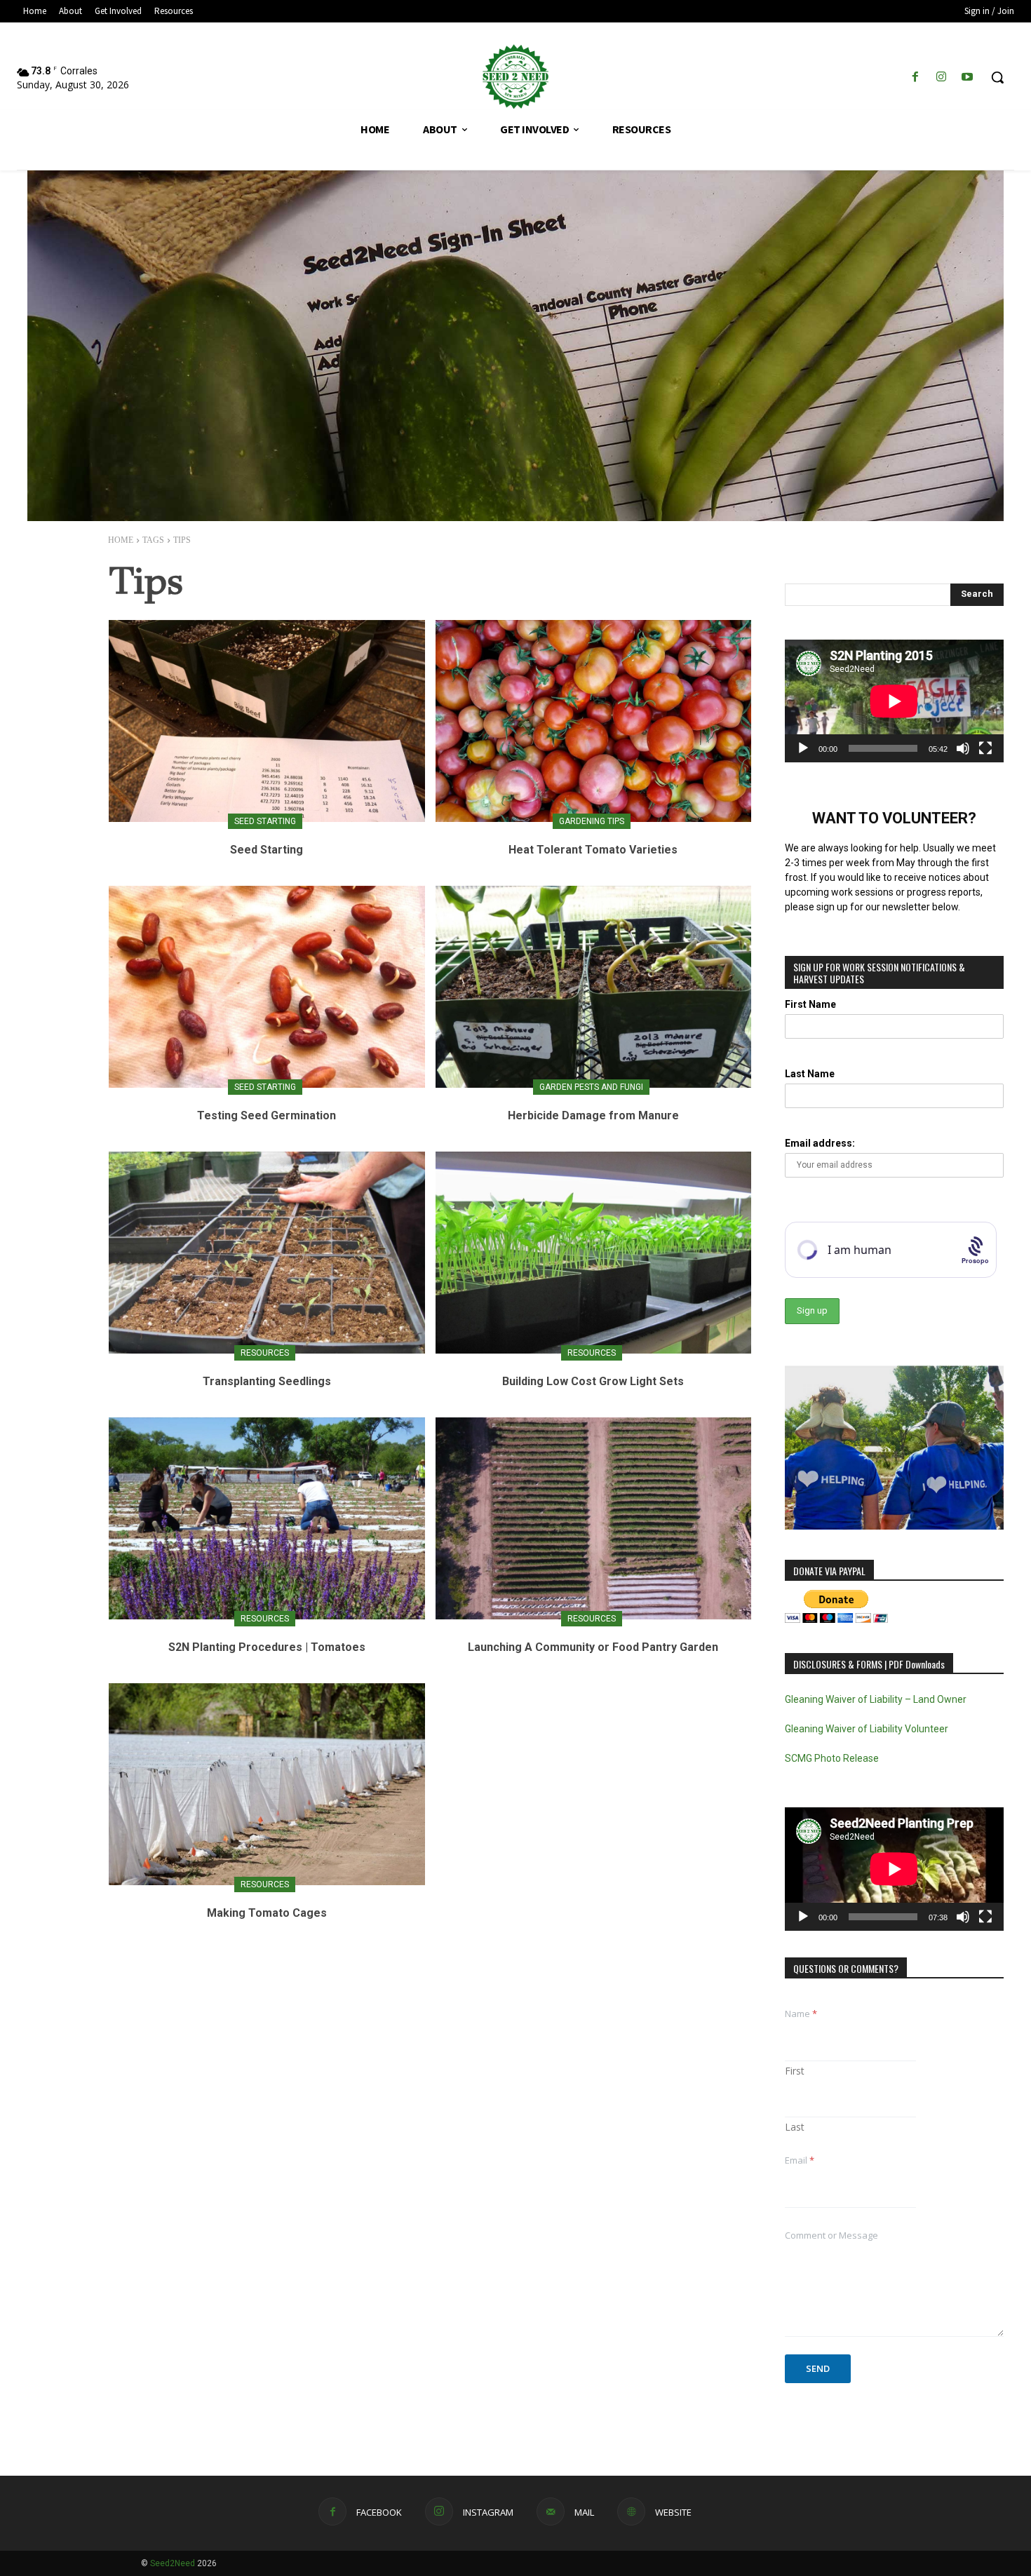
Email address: (820, 1143)
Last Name (810, 1074)
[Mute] (963, 748)
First (795, 2071)
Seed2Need (173, 2563)
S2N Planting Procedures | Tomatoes (267, 1647)
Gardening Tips (592, 821)
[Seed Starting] (267, 721)
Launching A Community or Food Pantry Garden (593, 1647)
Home (121, 540)
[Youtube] (968, 77)
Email (800, 2160)
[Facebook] (915, 77)
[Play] (803, 748)
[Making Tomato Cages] (267, 1784)
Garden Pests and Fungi (591, 1087)
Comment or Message (831, 2235)
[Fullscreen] (985, 748)
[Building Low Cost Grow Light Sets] (594, 1253)
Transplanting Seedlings (267, 1381)
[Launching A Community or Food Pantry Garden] (594, 1518)
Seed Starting (265, 821)
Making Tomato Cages (267, 1913)
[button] (997, 77)
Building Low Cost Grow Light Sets (593, 1381)
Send (818, 2368)
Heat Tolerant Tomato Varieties (593, 850)
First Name (810, 1004)
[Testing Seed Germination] (267, 987)
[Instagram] (942, 77)
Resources (265, 1353)
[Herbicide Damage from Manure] (594, 987)
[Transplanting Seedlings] (267, 1253)
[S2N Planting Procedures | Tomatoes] (267, 1518)
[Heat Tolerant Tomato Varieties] (594, 721)
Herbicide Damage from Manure (593, 1115)
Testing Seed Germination (267, 1115)
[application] (894, 701)
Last (795, 2127)
